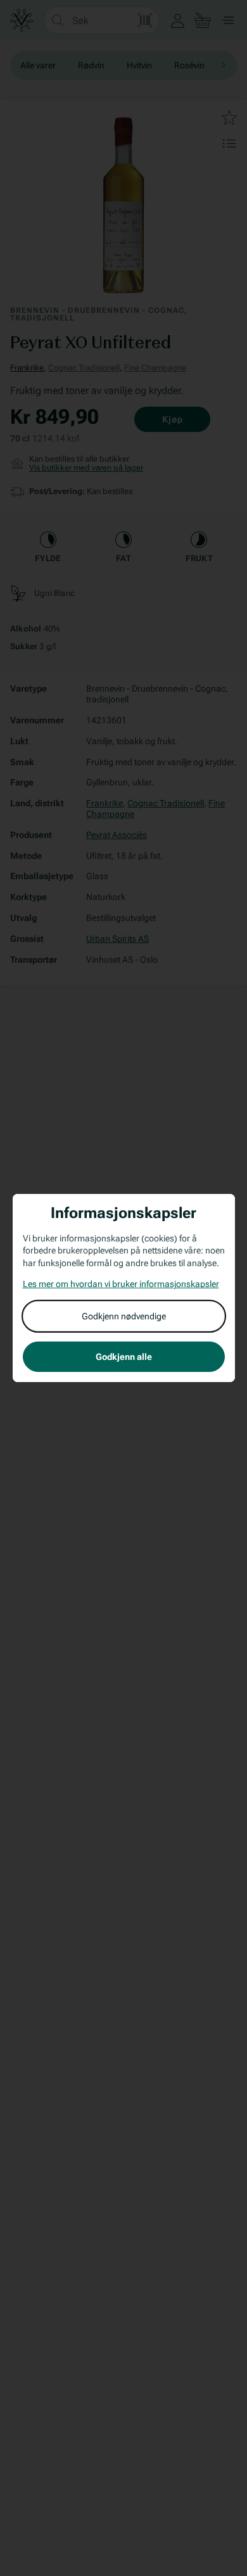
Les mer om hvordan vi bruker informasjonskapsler (121, 1284)
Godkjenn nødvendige (124, 1316)
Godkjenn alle (124, 1357)
